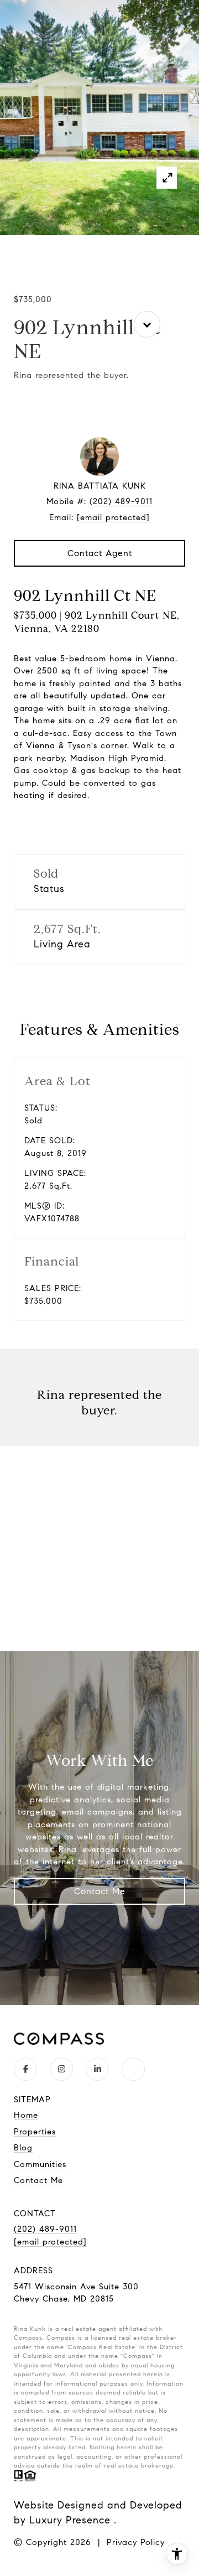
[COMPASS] (133, 2069)
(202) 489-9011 (121, 501)
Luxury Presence (70, 2520)
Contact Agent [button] (100, 553)
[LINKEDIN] (97, 2069)
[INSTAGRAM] (61, 2069)
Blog (23, 2148)
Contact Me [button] (100, 1891)
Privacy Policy (136, 2542)
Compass (61, 2337)
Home (26, 2115)
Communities (40, 2164)
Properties (35, 2132)
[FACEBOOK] (25, 2069)
